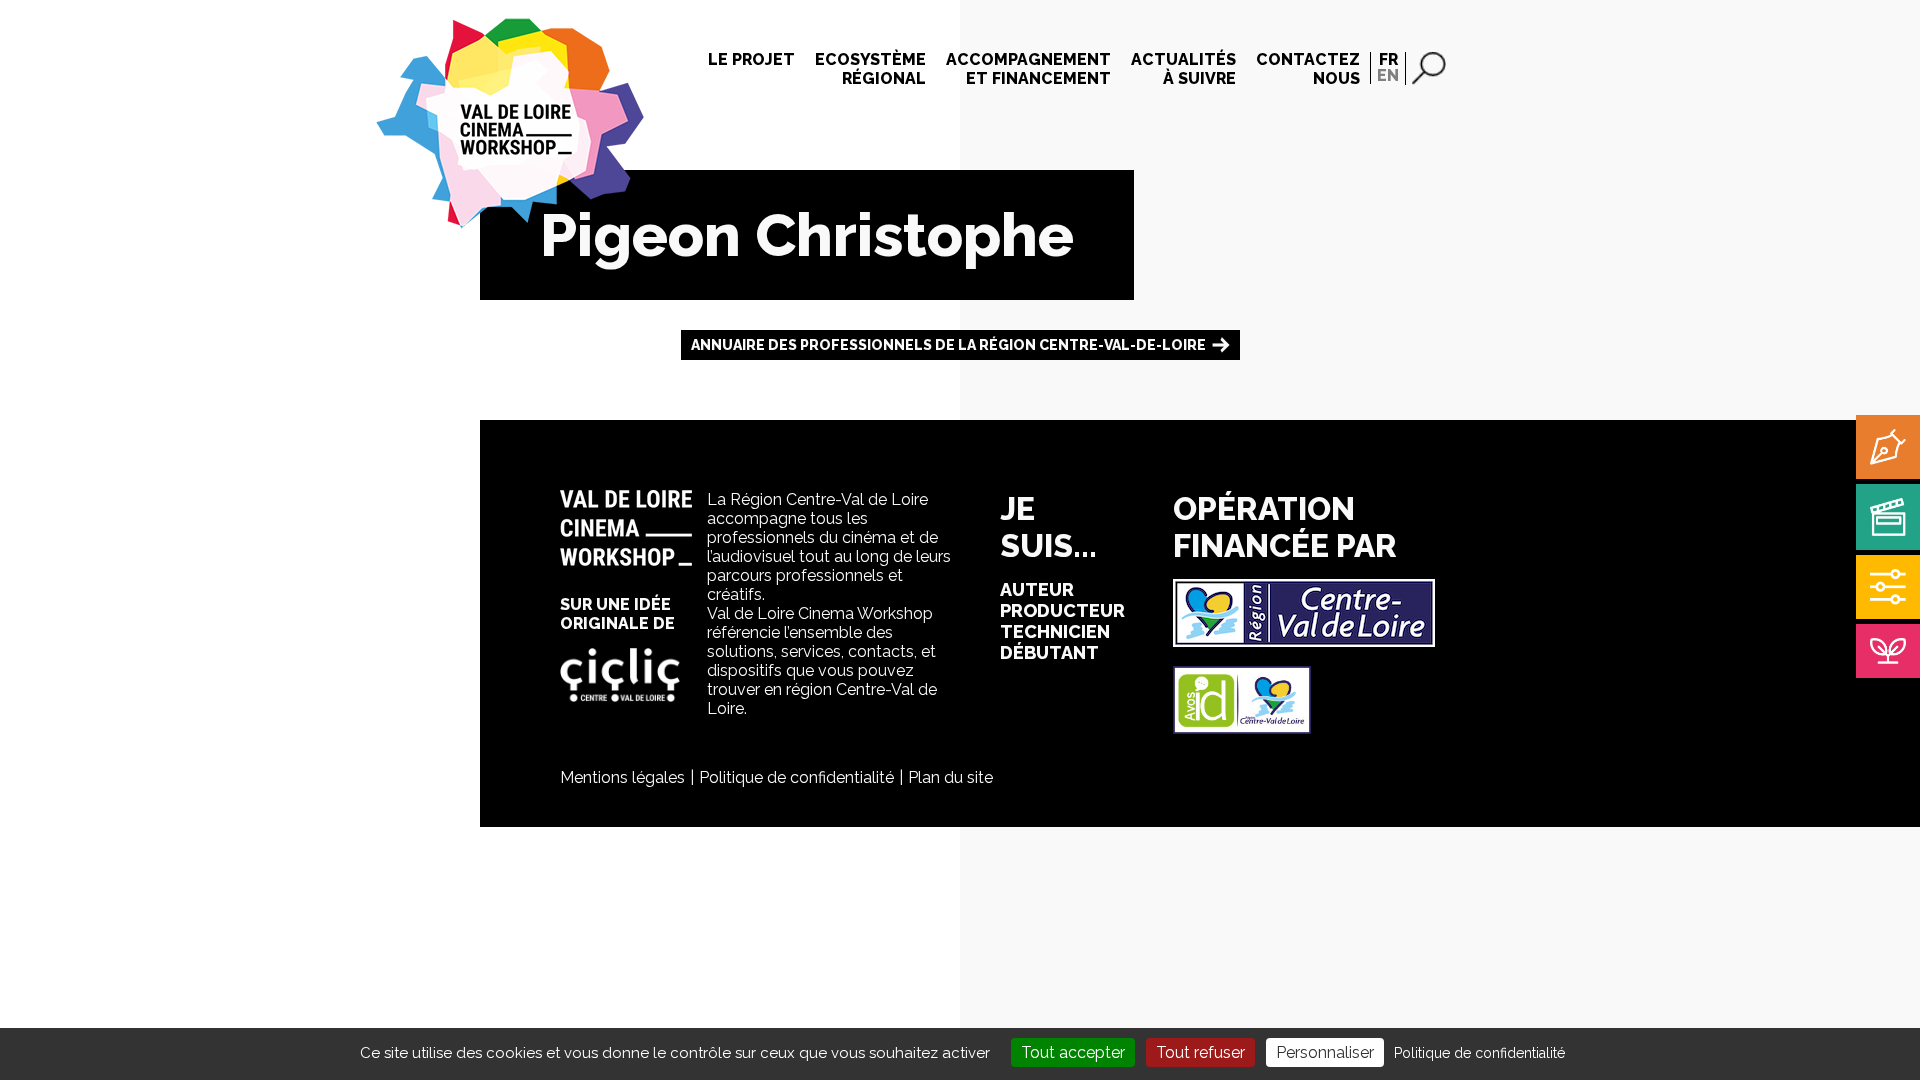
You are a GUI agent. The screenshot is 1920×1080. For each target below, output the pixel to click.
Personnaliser (1325, 1052)
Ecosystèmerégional (870, 69)
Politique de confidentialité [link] (1479, 1053)
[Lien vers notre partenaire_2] (1242, 728)
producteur (1062, 610)
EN (1388, 75)
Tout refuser (1200, 1052)
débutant (1049, 652)
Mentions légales (622, 777)
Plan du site (950, 777)
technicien (1055, 631)
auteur (1037, 589)
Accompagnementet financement (1028, 69)
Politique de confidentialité (796, 777)
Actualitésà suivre (1183, 69)
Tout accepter (1073, 1052)
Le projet (751, 59)
